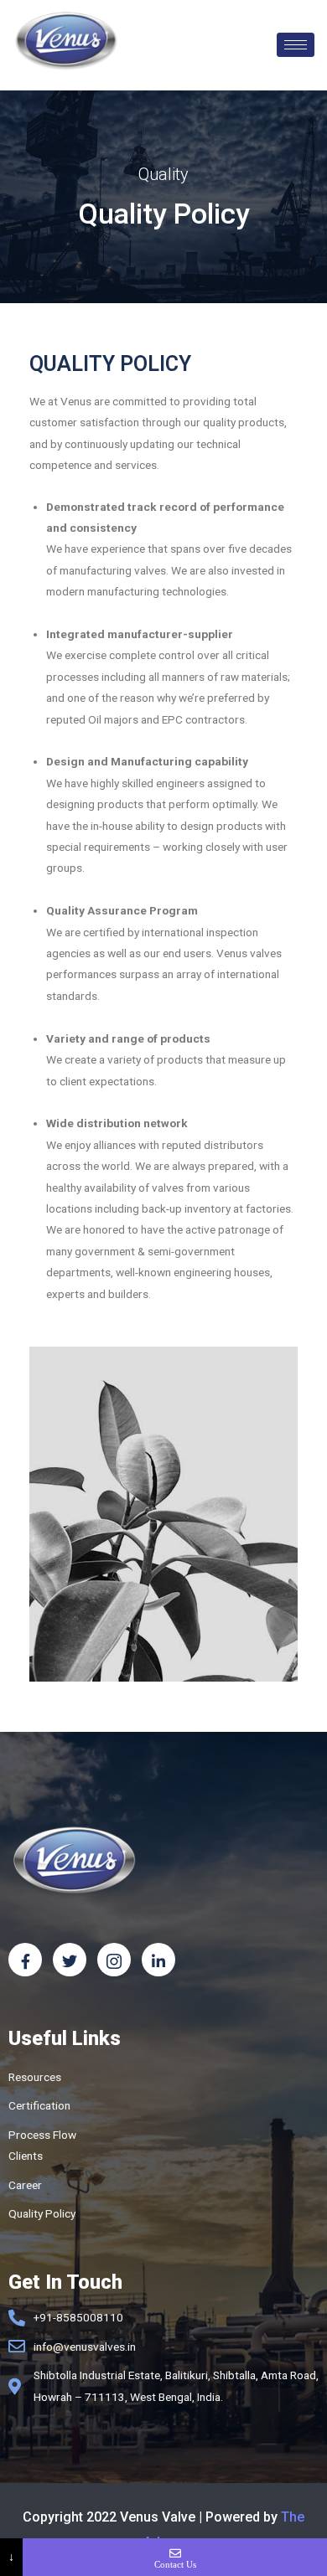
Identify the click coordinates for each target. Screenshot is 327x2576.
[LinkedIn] (158, 1960)
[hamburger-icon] (296, 45)
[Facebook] (25, 1960)
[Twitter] (70, 1960)
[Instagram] (114, 1960)
